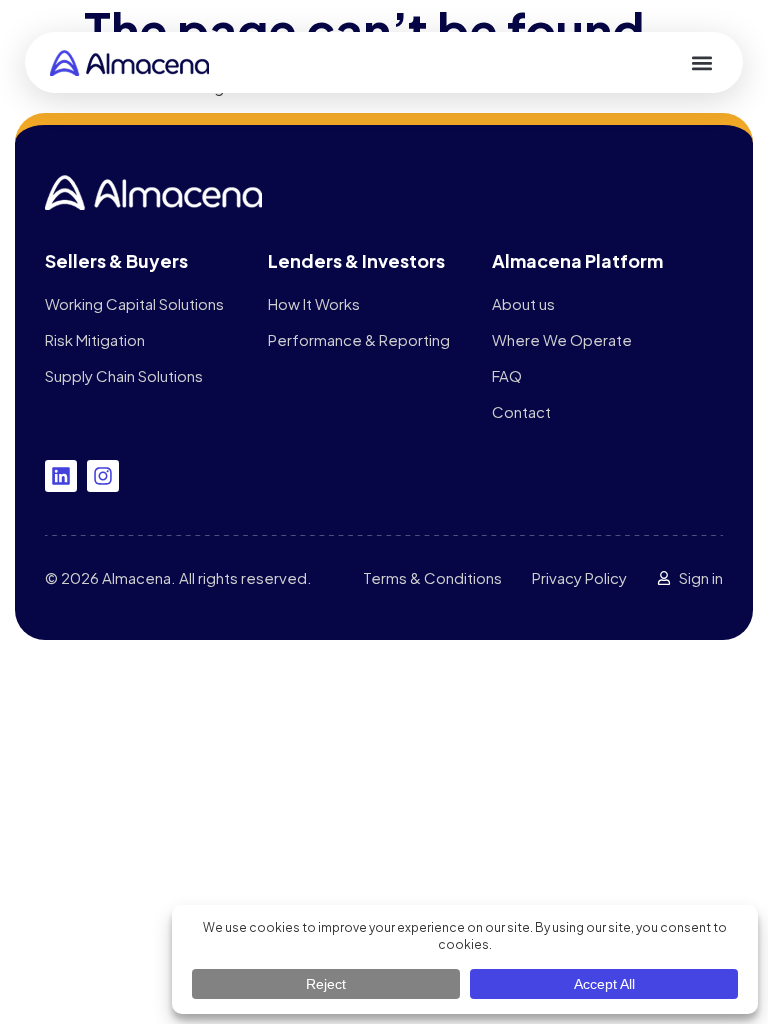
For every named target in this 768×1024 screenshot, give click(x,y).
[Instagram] (103, 476)
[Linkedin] (61, 476)
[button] (701, 62)
